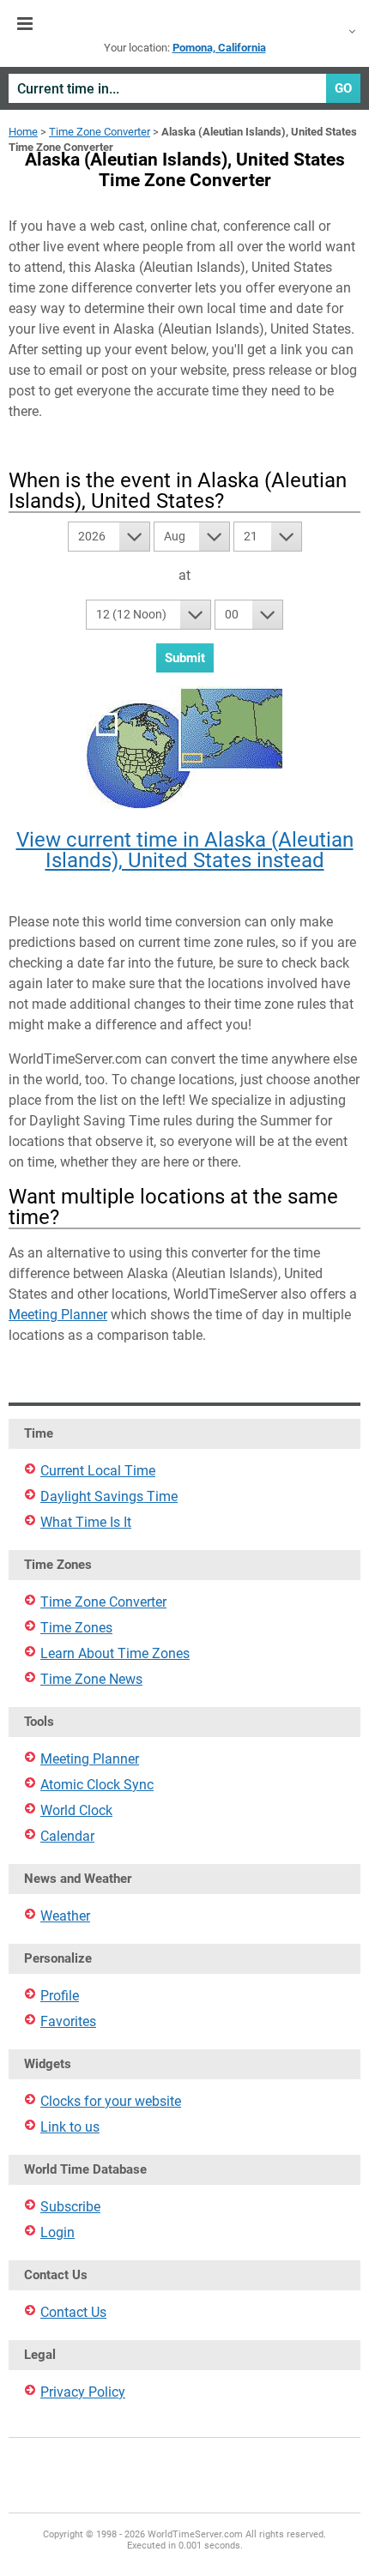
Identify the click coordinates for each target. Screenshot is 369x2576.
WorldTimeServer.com (184, 24)
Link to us (70, 2127)
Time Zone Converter (100, 132)
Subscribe (70, 2207)
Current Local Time (98, 1471)
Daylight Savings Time (109, 1496)
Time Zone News (91, 1679)
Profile (60, 1996)
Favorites (68, 2021)
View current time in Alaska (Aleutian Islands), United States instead (185, 850)
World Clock (76, 1810)
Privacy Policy (83, 2392)
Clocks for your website (111, 2101)
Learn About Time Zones (115, 1653)
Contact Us (73, 2312)
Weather (65, 1916)
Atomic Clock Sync (97, 1785)
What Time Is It (86, 1522)
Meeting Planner (58, 1315)
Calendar (67, 1836)
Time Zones (76, 1628)
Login (57, 2232)
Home (23, 132)
